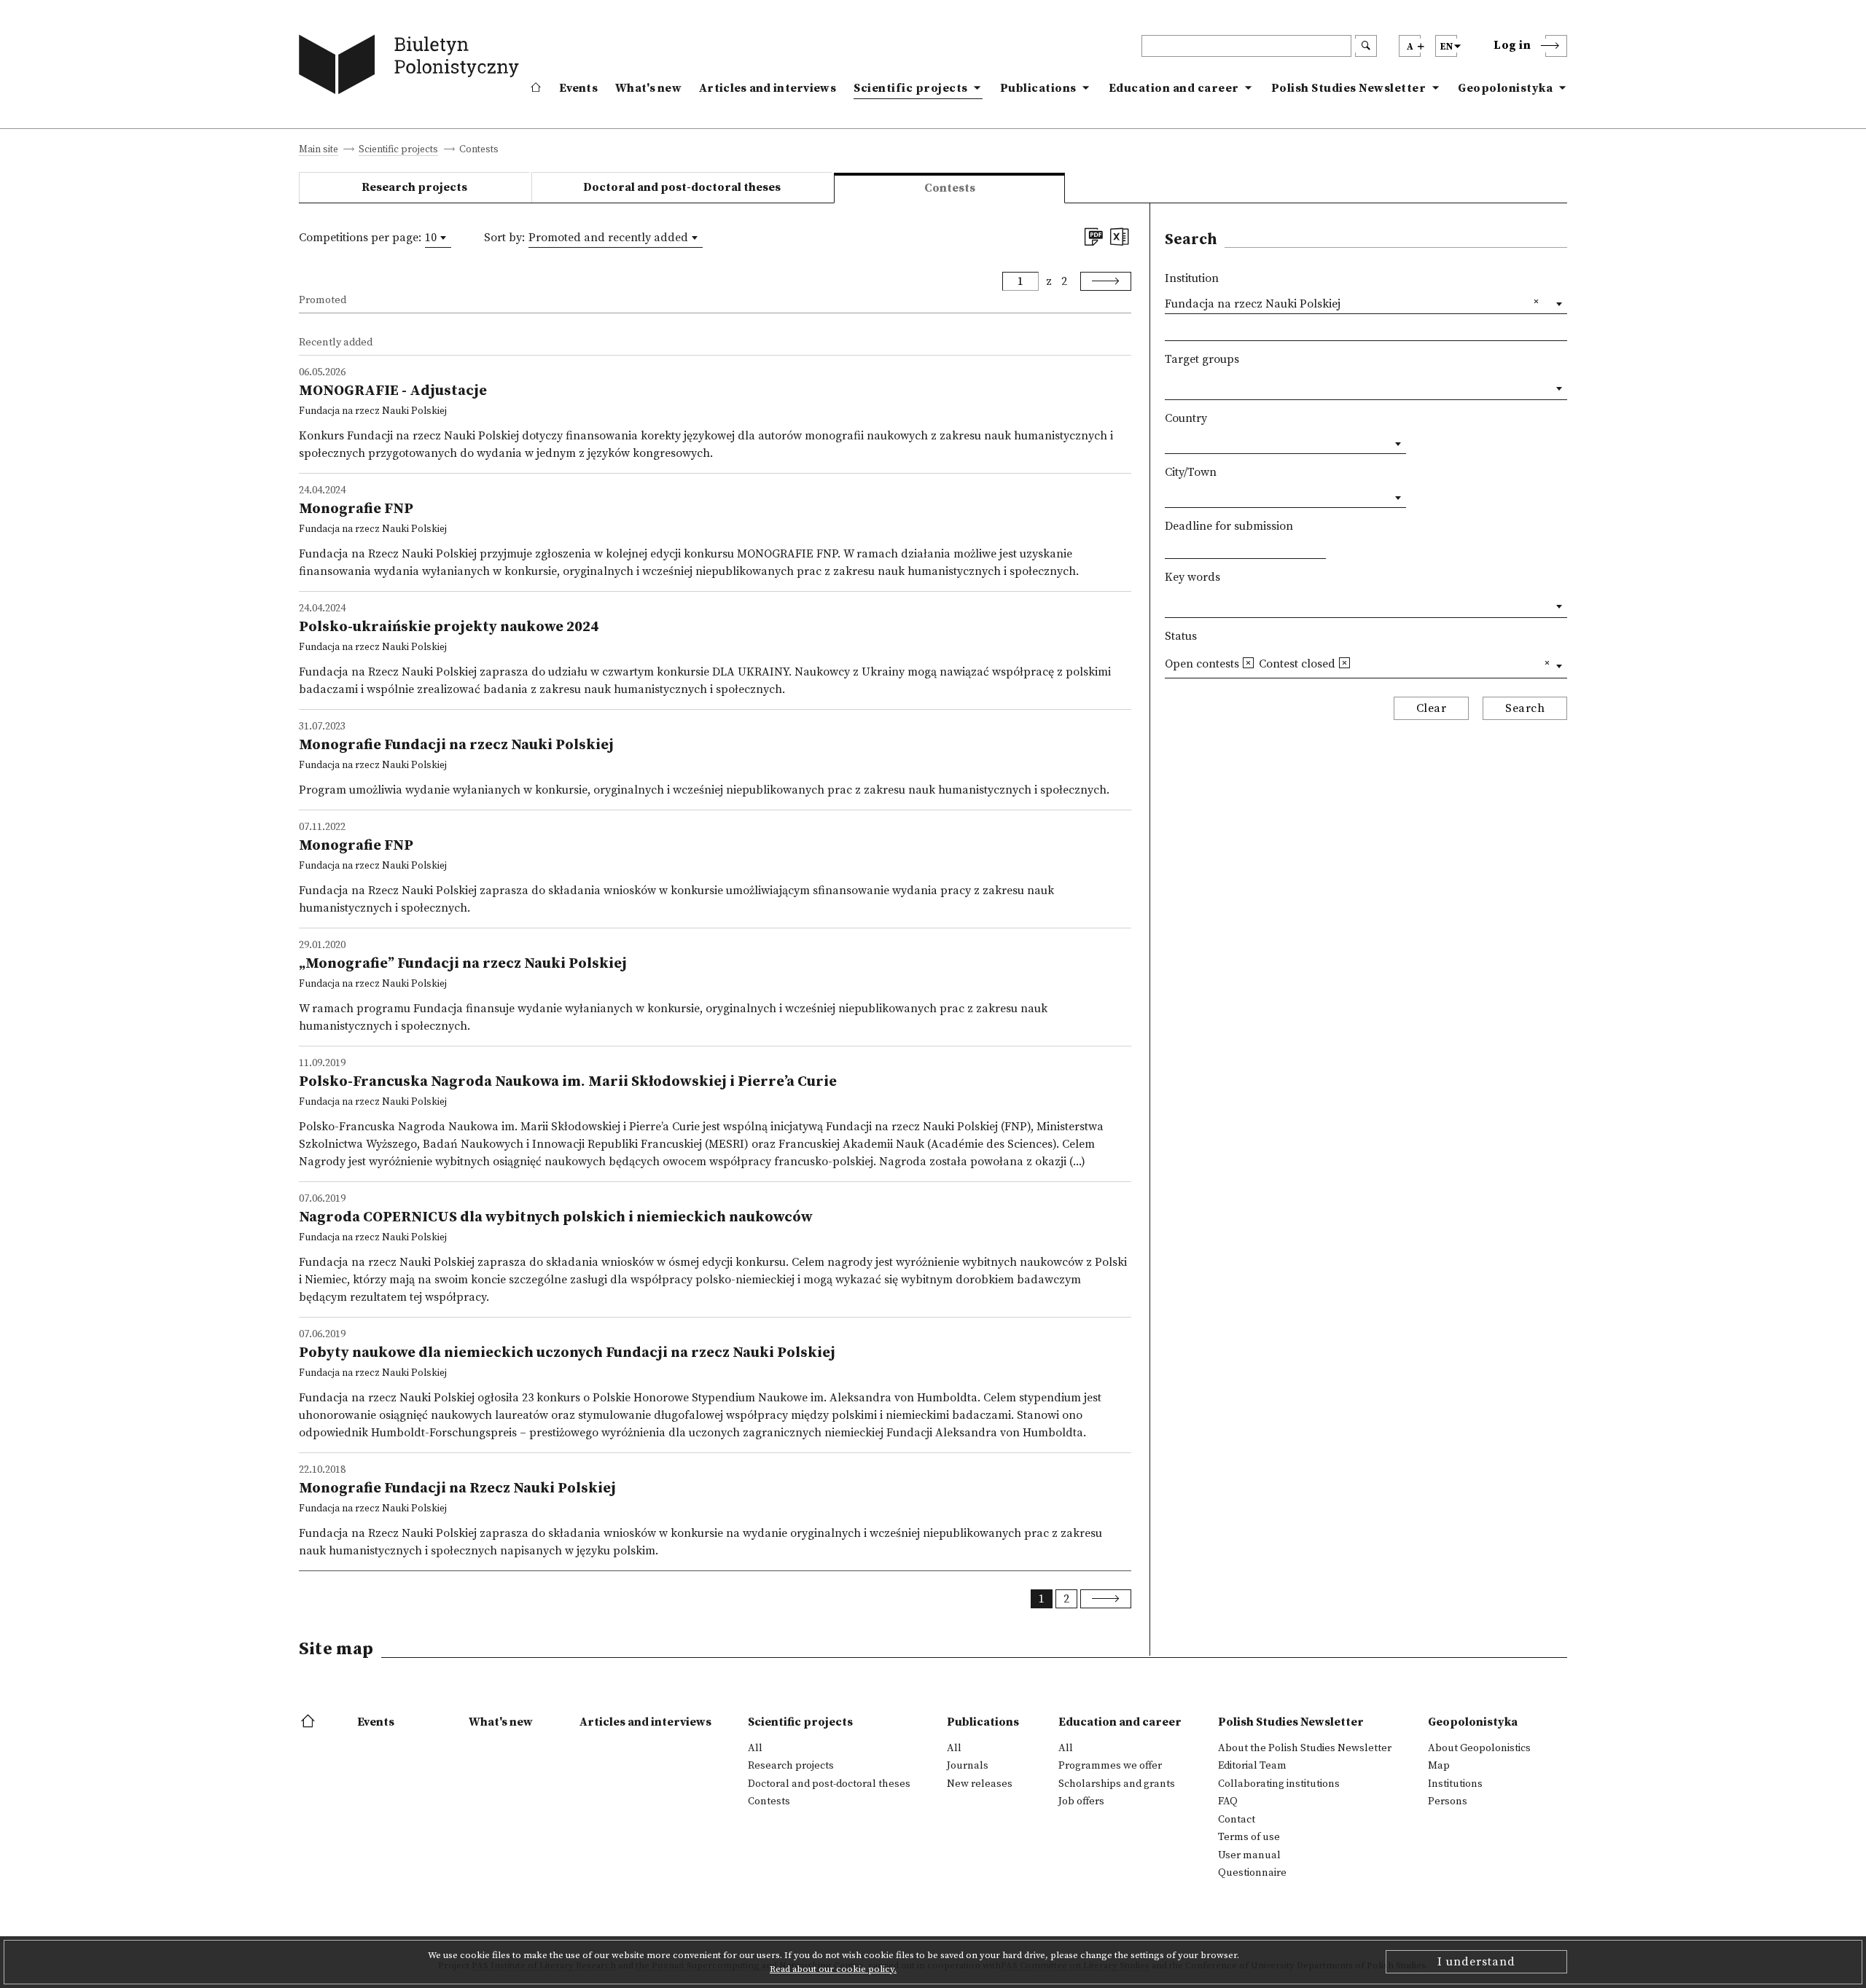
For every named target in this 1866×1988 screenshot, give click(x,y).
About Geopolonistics (1479, 1748)
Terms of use (1249, 1837)
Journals (968, 1766)
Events (578, 88)
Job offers (1081, 1801)
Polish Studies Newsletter (1349, 88)
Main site (319, 150)
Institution (1192, 278)
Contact (1237, 1820)
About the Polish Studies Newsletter (1305, 1748)
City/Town (1191, 472)
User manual (1249, 1855)
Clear (1432, 708)
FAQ (1228, 1801)
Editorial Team (1252, 1766)
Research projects (414, 187)
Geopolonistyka (1505, 88)
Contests (769, 1801)
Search (1525, 708)
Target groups (1202, 359)
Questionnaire (1252, 1873)
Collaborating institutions (1279, 1784)
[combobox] (438, 238)
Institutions (1455, 1784)
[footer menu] (309, 1722)
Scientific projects (911, 88)
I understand (1476, 1962)
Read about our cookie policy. (833, 1969)
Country (1186, 418)
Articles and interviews (768, 88)
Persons (1448, 1801)
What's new (648, 88)
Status (1181, 636)
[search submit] (1366, 46)
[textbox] (1169, 386)
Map (1439, 1766)
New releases (980, 1784)
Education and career (1174, 88)
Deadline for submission (1229, 526)
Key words (1192, 577)
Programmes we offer (1110, 1766)
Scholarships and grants (1117, 1784)
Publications (1038, 88)
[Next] (1106, 281)
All (755, 1748)
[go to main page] (412, 67)
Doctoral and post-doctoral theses (682, 187)
